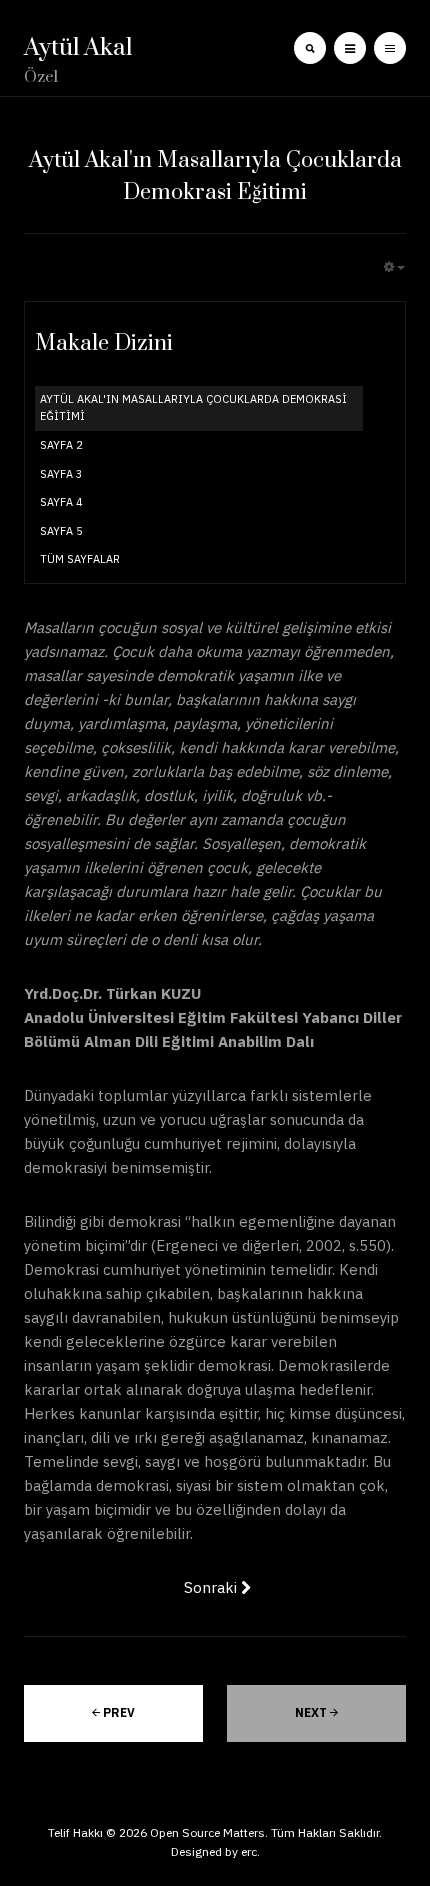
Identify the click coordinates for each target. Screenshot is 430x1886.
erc (249, 1851)
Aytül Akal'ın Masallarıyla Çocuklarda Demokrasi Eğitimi (193, 408)
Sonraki (212, 1587)
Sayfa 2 (61, 445)
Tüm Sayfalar (80, 559)
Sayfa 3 (61, 474)
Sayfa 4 (61, 502)
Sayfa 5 (61, 531)
